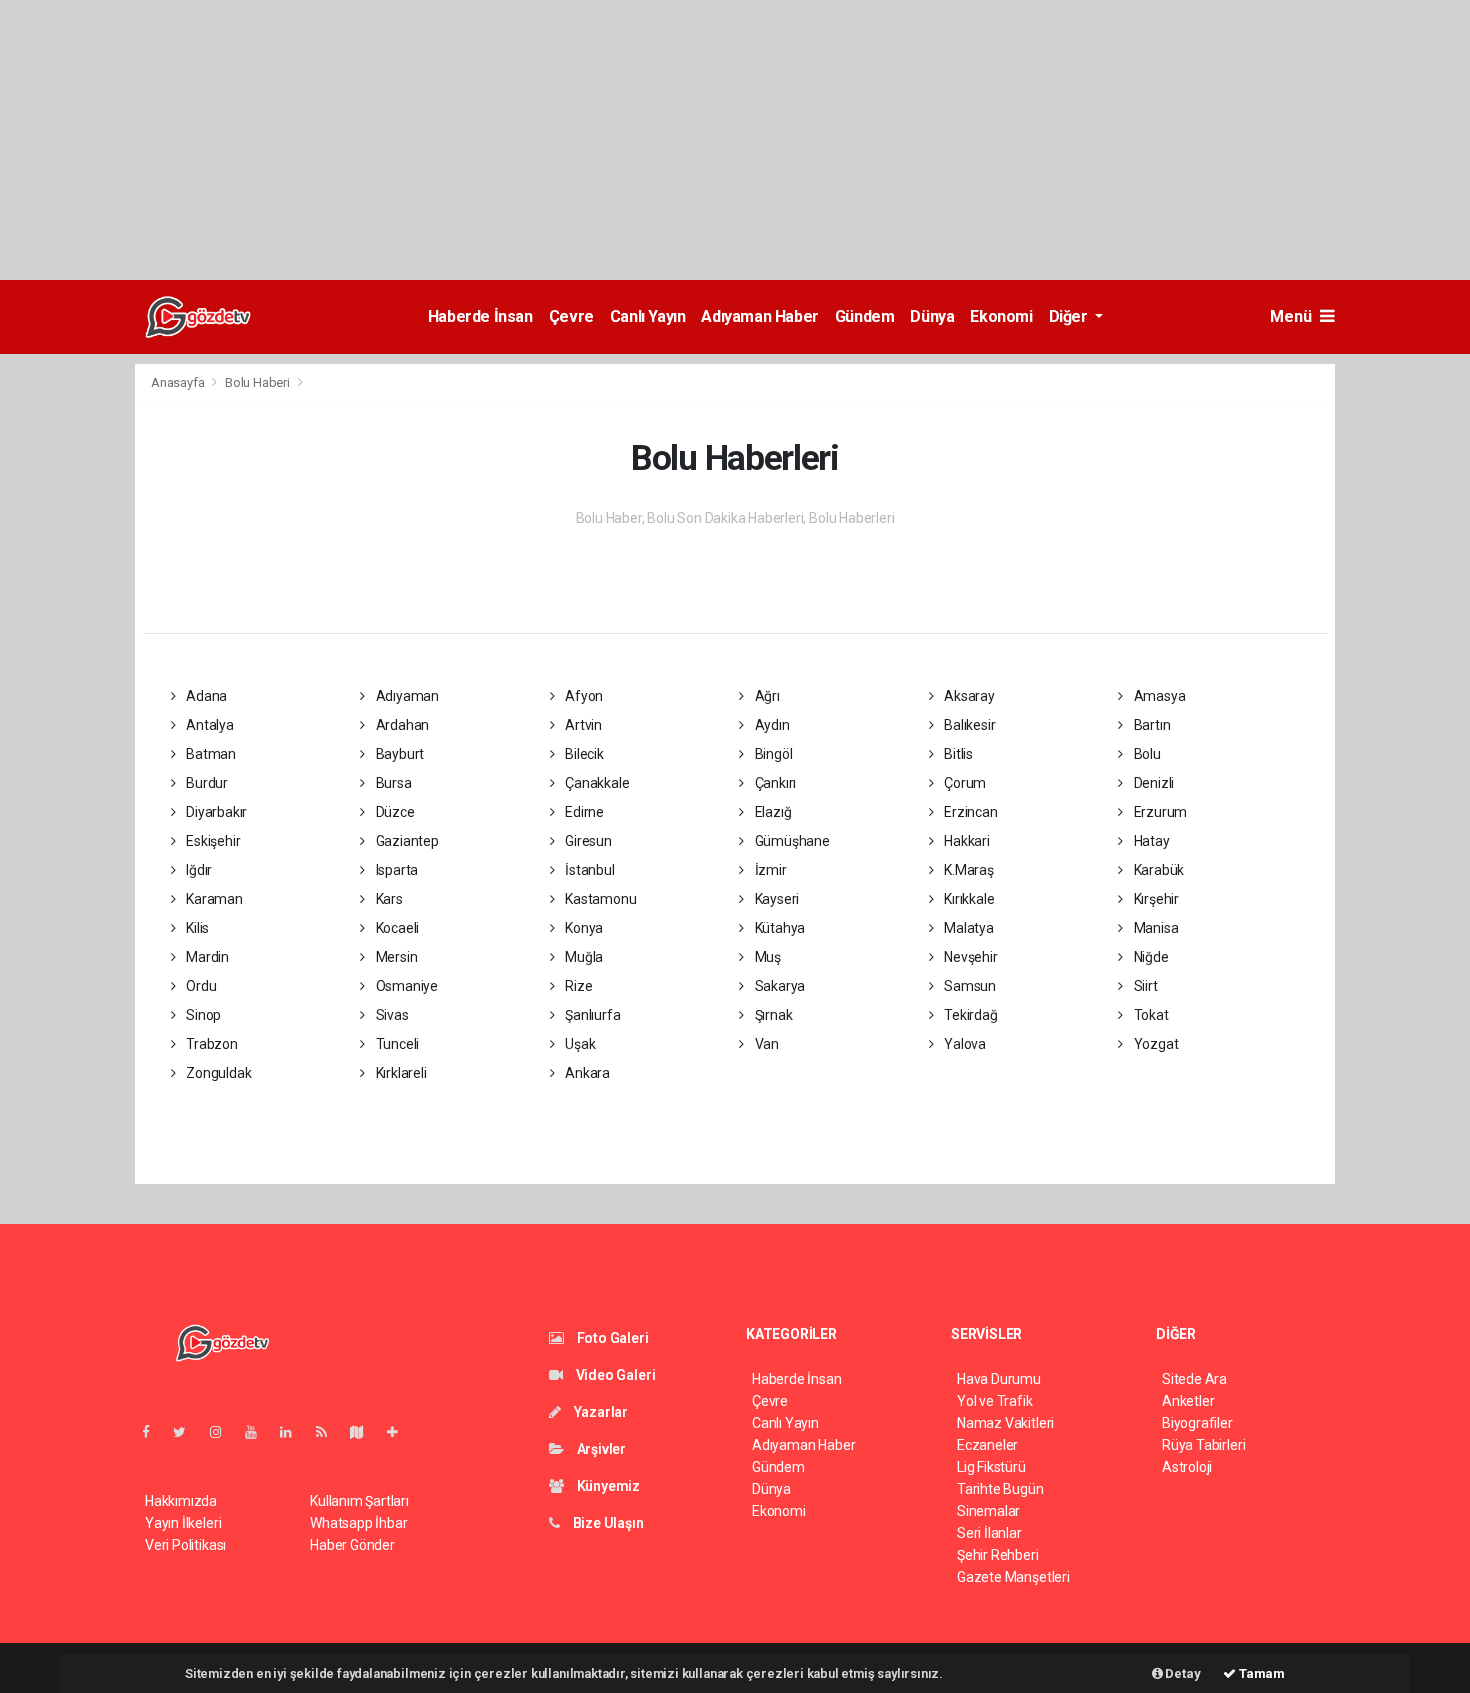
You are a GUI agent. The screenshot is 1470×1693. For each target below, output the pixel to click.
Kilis (196, 928)
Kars (388, 899)
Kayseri (775, 899)
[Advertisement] (600, 140)
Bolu (1146, 754)
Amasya (1158, 696)
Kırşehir (1155, 899)
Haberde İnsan (480, 316)
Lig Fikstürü (991, 1467)
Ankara (586, 1073)
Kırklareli (400, 1073)
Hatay (1150, 841)
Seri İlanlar (989, 1533)
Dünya (932, 316)
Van (765, 1044)
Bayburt (398, 754)
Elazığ (771, 812)
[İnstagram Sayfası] (224, 1432)
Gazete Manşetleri (1013, 1577)
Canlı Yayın (648, 316)
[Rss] (329, 1432)
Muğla (582, 957)
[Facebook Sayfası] (154, 1432)
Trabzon (210, 1044)
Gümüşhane (791, 841)
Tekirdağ (969, 1015)
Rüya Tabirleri (1203, 1445)
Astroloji (1187, 1467)
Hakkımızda (181, 1501)
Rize (577, 986)
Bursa (392, 783)
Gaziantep (406, 841)
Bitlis (957, 754)
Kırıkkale (967, 899)
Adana (205, 696)
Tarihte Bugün (1000, 1489)
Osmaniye (405, 986)
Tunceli (396, 1044)
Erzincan (969, 812)
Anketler (1188, 1401)
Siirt (1144, 986)
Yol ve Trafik (995, 1401)
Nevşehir (969, 957)
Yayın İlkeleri (183, 1523)
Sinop (202, 1015)
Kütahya (778, 928)
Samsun (968, 986)
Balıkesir (968, 725)
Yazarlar (599, 1412)
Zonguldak (217, 1073)
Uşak (578, 1044)
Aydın (771, 725)
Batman (209, 754)
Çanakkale (595, 783)
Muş (766, 957)
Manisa (1154, 928)
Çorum (963, 783)
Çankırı (774, 783)
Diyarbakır (215, 812)
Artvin (582, 725)
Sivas (391, 1015)
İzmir (769, 870)
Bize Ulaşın (607, 1523)
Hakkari (965, 841)
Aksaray (967, 696)
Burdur (205, 783)
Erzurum (1159, 812)
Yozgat (1154, 1044)
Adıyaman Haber (759, 316)
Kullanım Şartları (359, 1501)
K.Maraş (967, 870)
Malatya (967, 928)
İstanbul (588, 870)
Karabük (1157, 870)
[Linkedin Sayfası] (294, 1432)
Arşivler (600, 1449)
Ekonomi (1001, 316)
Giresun (586, 841)
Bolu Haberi (257, 382)
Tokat (1150, 1015)
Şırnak (772, 1015)
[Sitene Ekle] (400, 1432)
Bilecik (582, 754)
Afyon (582, 696)
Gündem (865, 316)
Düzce (394, 812)
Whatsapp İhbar (358, 1523)
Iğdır (197, 870)
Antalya (208, 725)
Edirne (583, 812)
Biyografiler (1197, 1423)
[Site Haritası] (365, 1432)
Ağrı (766, 696)
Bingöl (772, 754)
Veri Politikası (185, 1545)
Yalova (963, 1044)
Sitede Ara (1194, 1379)
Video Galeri (614, 1375)
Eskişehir (211, 841)
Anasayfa (179, 382)
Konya (582, 928)
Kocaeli (396, 928)
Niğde (1150, 957)
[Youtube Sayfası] (259, 1432)
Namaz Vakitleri (1005, 1423)
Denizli (1152, 783)
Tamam (1260, 1673)
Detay (1182, 1673)
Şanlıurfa (591, 1015)
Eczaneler (987, 1445)
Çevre (571, 316)
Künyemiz (607, 1486)
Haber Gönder (352, 1545)
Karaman (212, 899)
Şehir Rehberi (998, 1555)
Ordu (199, 986)
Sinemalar (988, 1511)
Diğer (1070, 316)
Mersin (395, 957)
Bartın (1150, 725)
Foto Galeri (611, 1338)
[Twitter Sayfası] (187, 1432)
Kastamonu (599, 899)
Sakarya (778, 986)
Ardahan (401, 725)
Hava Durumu (999, 1379)
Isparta (395, 870)
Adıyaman (406, 696)
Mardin (206, 957)
